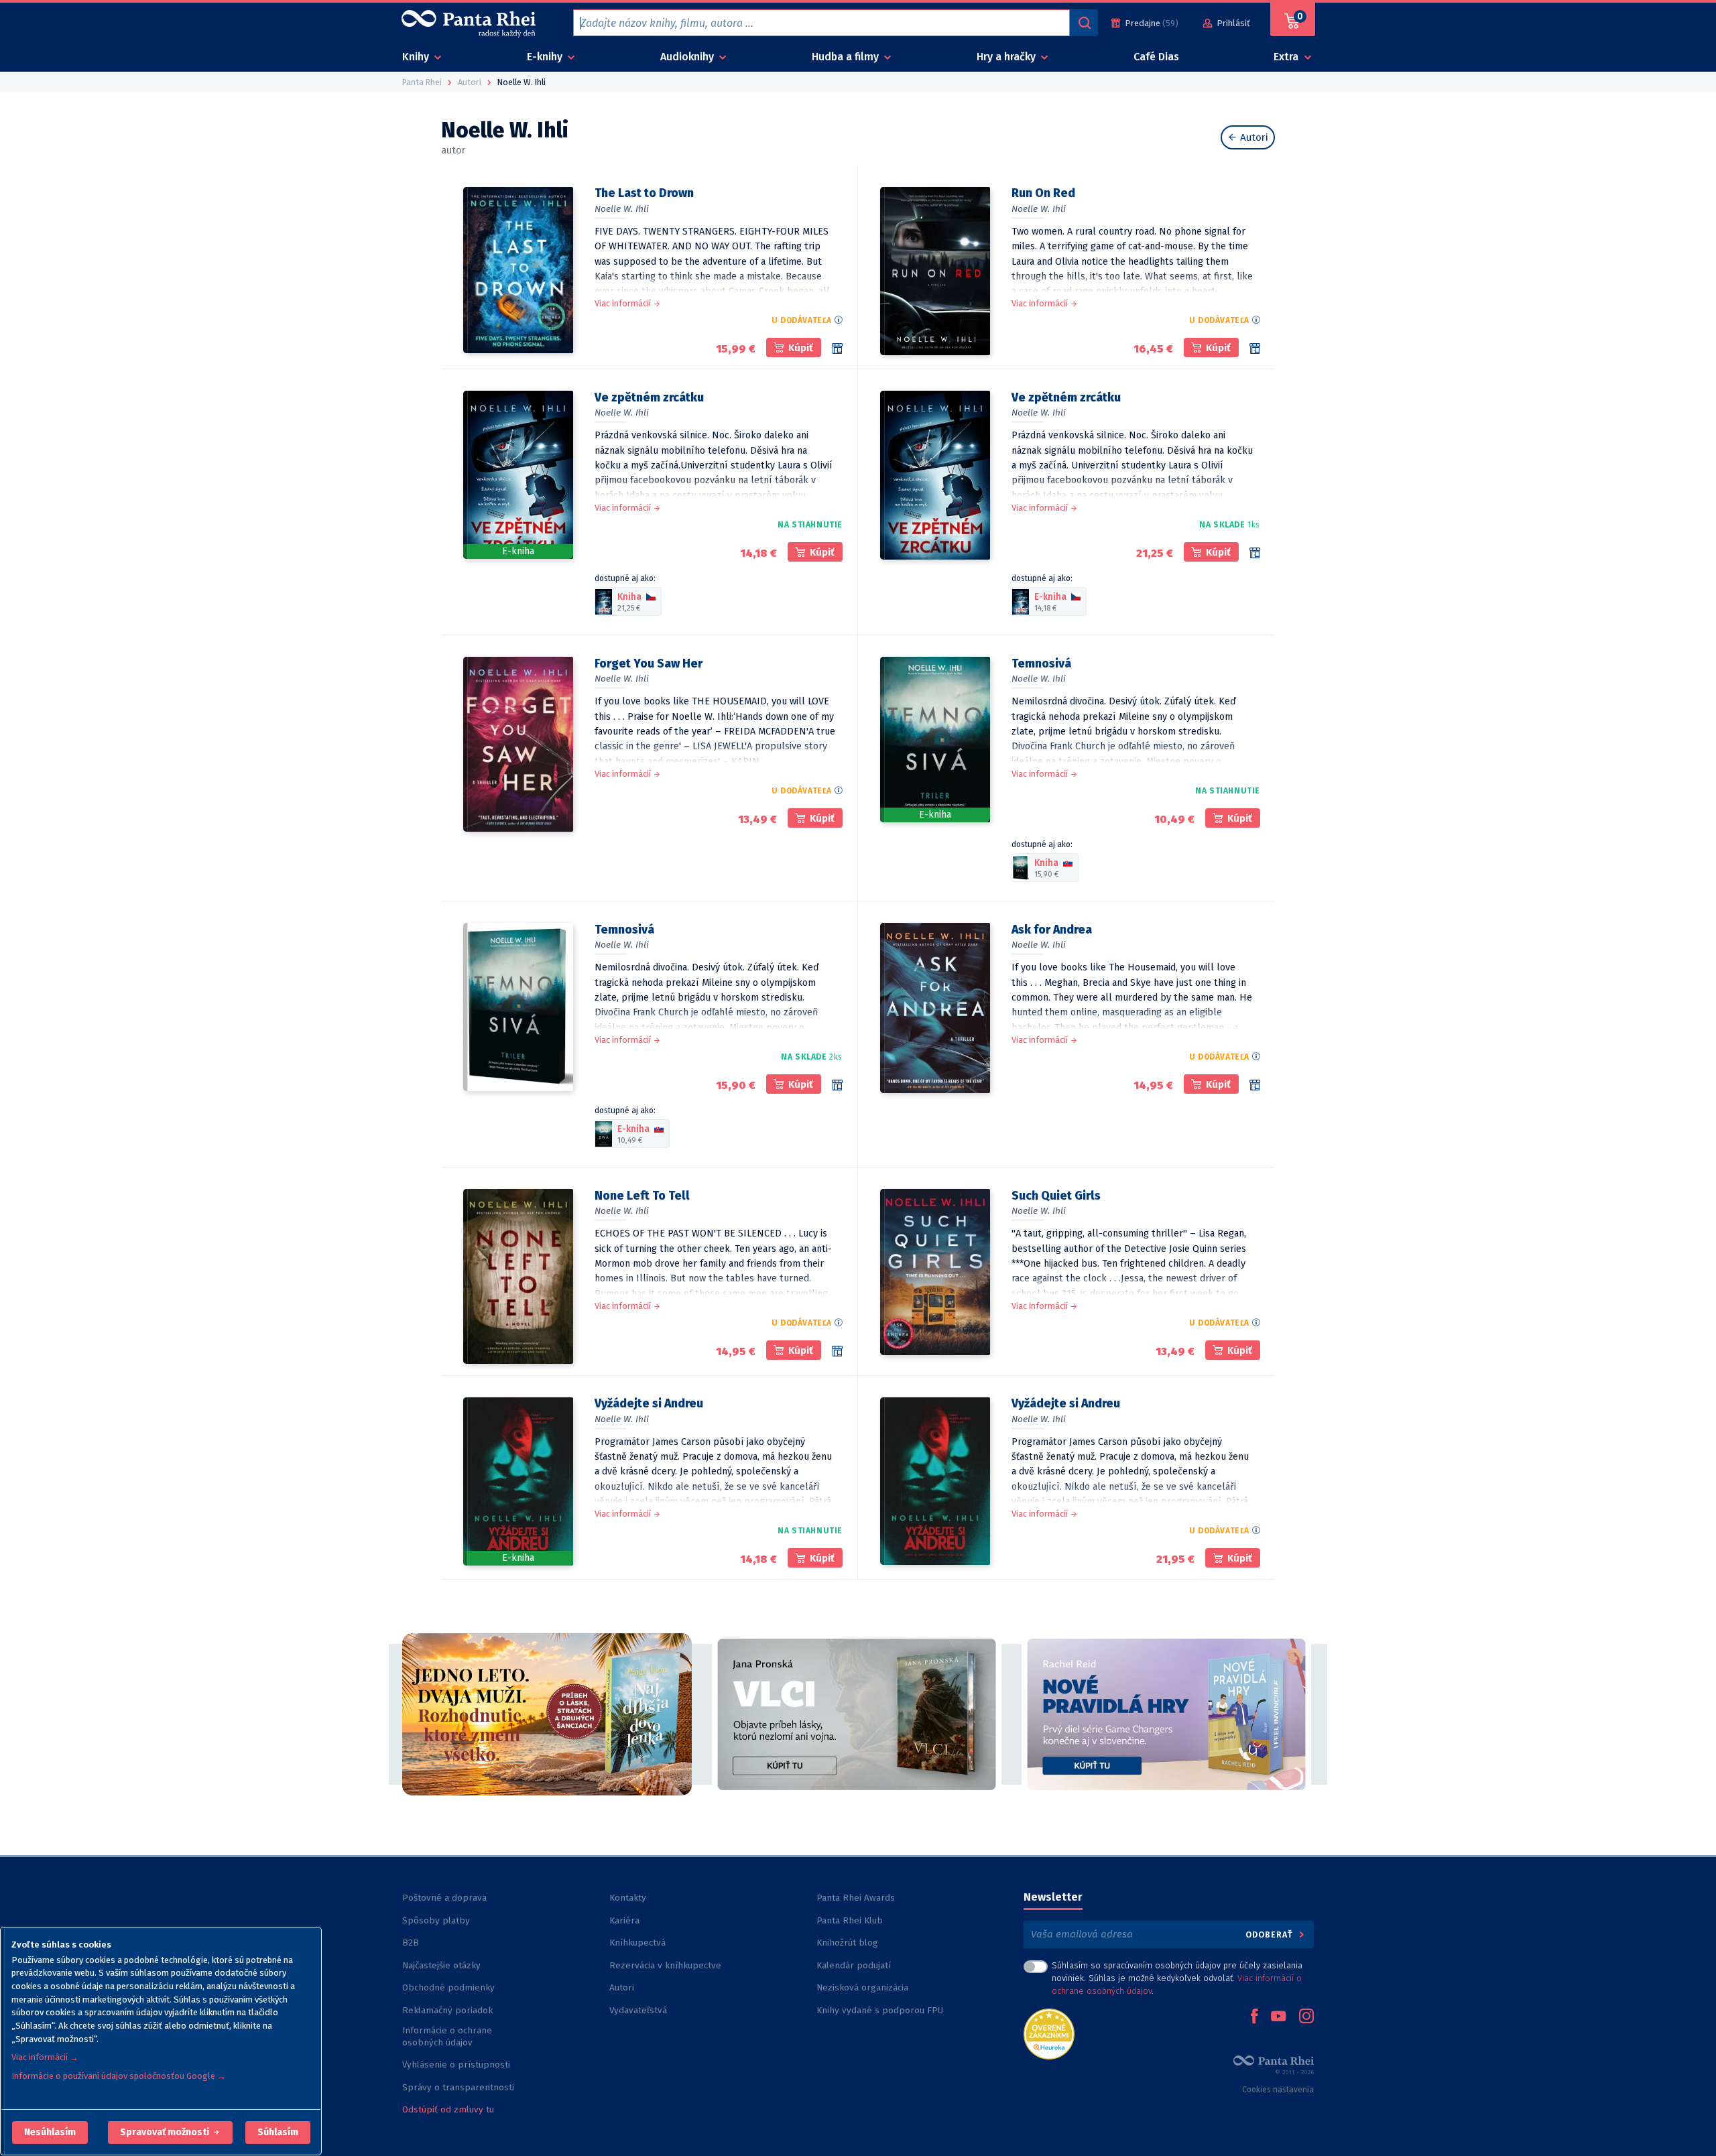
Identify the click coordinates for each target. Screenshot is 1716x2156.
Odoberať (1271, 1935)
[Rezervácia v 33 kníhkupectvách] (1255, 553)
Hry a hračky (1007, 57)
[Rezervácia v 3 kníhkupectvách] (837, 348)
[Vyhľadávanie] (1084, 23)
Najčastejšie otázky (441, 1965)
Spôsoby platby (436, 1920)
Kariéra (624, 1920)
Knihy (417, 57)
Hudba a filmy (847, 57)
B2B (411, 1943)
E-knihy (546, 57)
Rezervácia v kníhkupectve (665, 1965)
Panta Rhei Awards (856, 1898)
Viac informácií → (45, 2057)
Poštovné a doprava (444, 1898)
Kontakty (628, 1898)
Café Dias (1156, 57)
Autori (1253, 137)
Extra (1287, 57)
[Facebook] (1254, 2017)
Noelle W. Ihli (622, 209)
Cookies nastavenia (1278, 2090)
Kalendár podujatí (854, 1965)
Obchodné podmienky (448, 1987)
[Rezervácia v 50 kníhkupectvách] (837, 1085)
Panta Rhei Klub (850, 1920)
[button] (50, 2133)
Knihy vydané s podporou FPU (880, 2010)
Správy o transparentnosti (459, 2087)
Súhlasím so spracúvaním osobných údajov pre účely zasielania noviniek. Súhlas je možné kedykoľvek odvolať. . (1177, 1978)
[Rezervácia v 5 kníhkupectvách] (1255, 1085)
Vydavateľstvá (638, 2010)
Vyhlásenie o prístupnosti (456, 2065)
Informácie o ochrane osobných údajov (447, 2036)
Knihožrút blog (847, 1943)
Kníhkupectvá (637, 1943)
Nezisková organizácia (862, 1987)
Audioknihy (688, 57)
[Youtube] (1278, 2017)
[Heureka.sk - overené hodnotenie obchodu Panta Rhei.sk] (1049, 2033)
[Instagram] (1306, 2017)
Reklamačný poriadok (447, 2010)
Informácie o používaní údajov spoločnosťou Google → (119, 2076)
